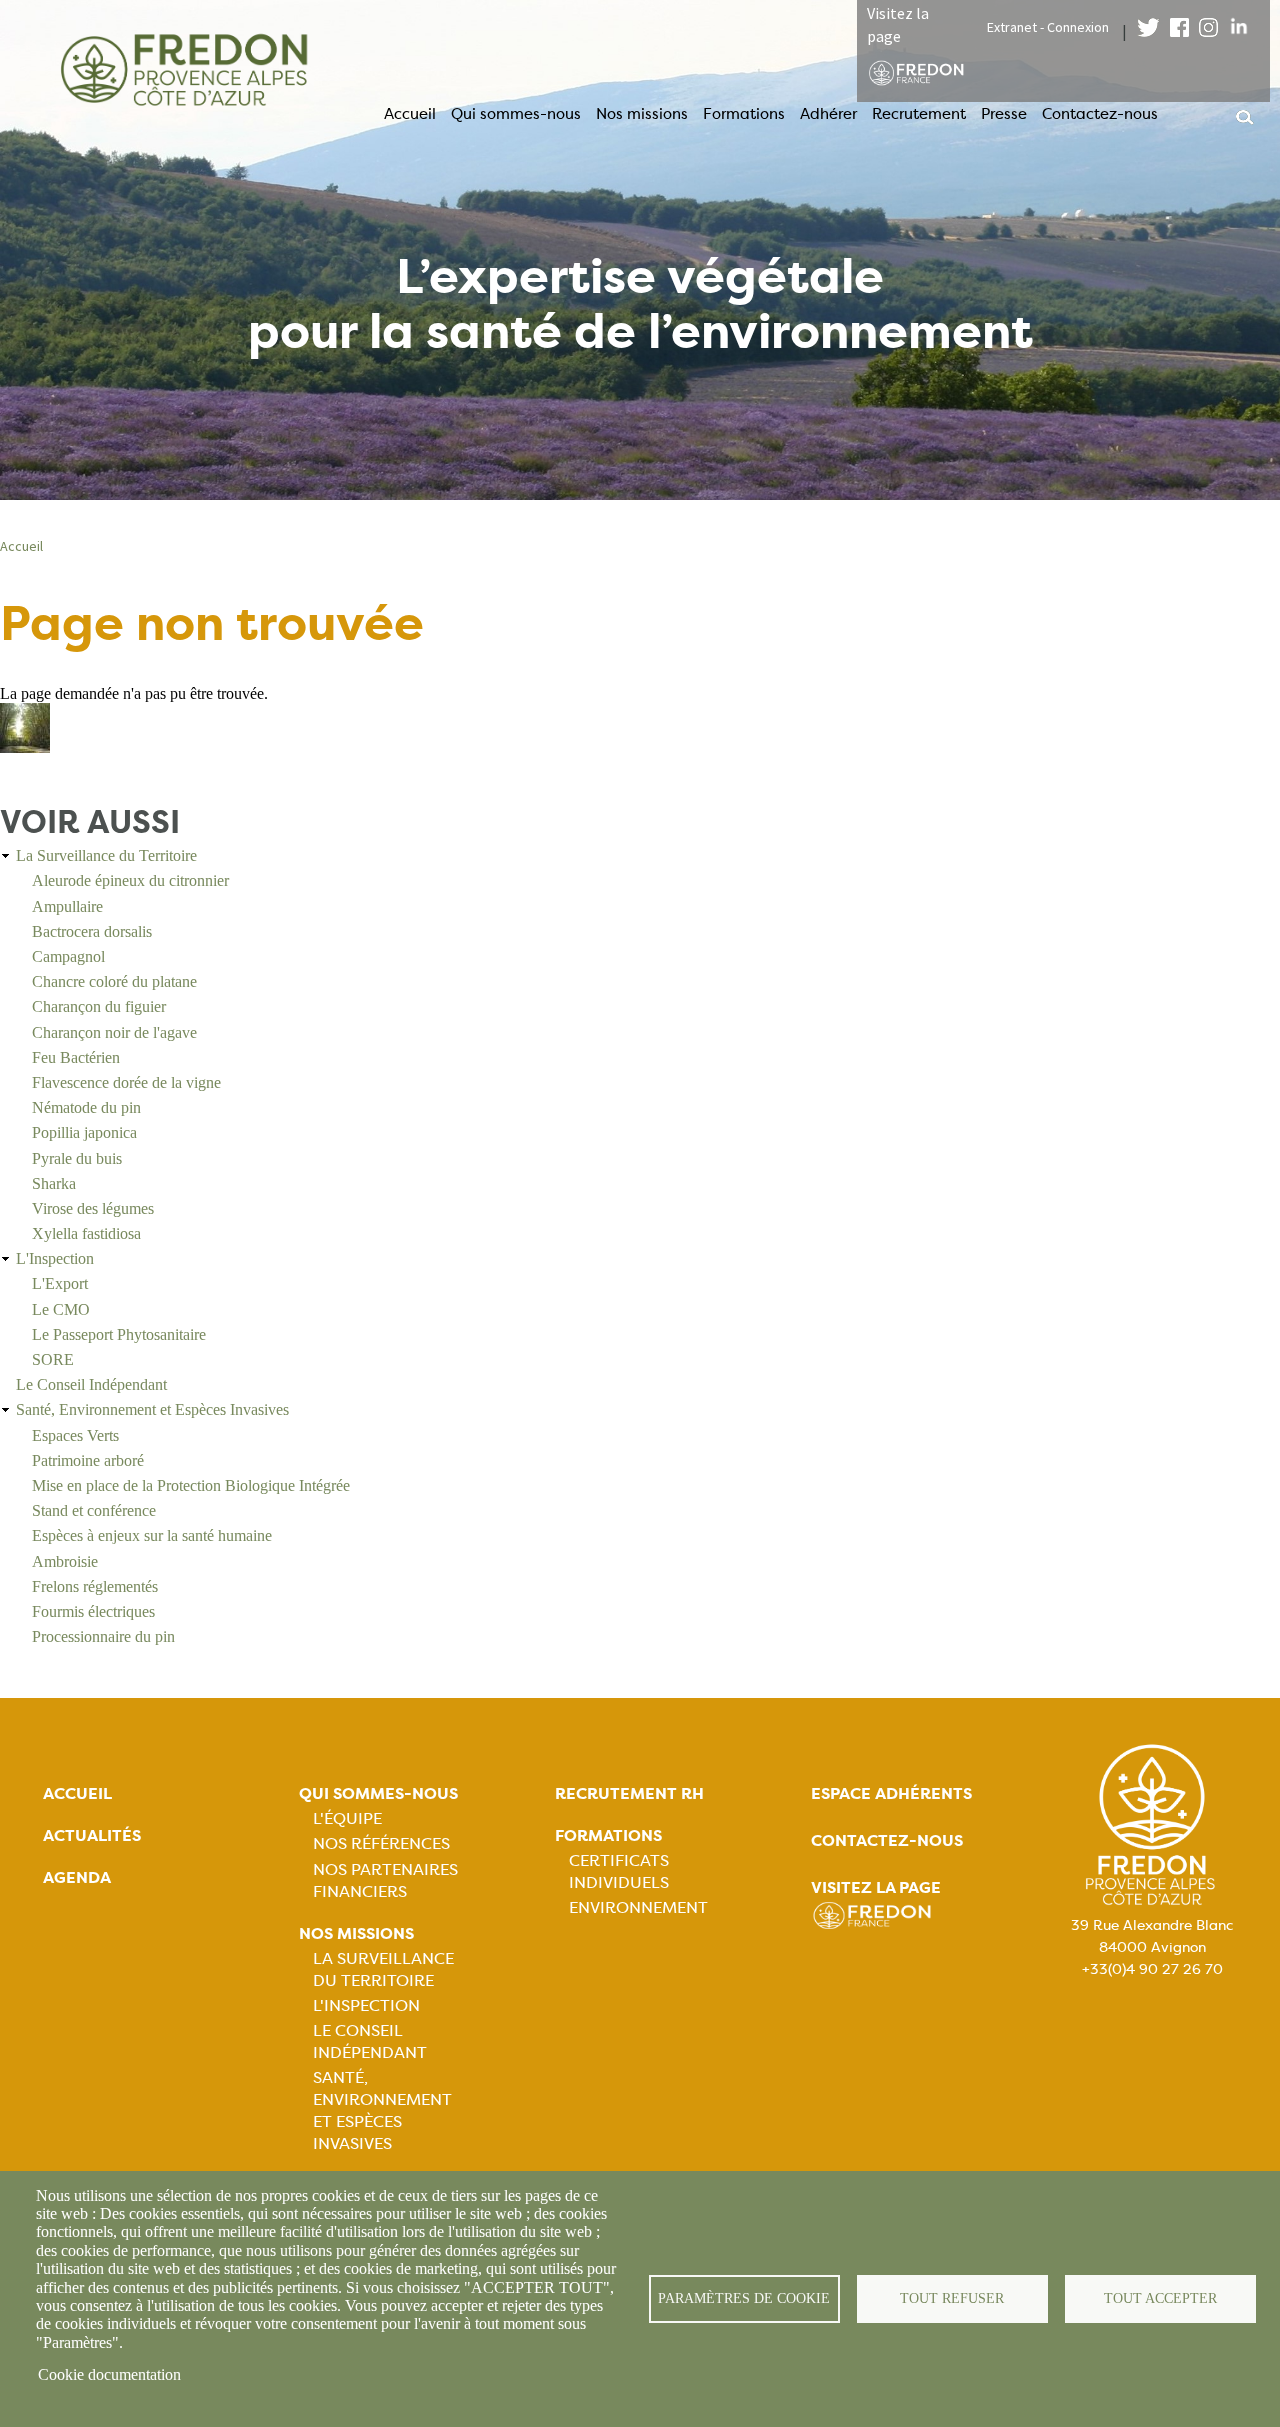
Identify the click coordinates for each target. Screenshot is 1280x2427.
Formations (744, 114)
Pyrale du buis (77, 1158)
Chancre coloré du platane (114, 981)
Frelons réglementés (95, 1586)
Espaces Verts (75, 1435)
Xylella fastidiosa (86, 1233)
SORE (53, 1359)
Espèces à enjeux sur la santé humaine (152, 1535)
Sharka (54, 1183)
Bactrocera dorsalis (92, 931)
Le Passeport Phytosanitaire (119, 1334)
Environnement (638, 1907)
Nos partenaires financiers (385, 1880)
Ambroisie (65, 1561)
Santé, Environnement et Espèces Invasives (152, 1409)
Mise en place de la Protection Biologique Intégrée (191, 1485)
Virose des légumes (93, 1208)
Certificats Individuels (619, 1871)
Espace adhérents (891, 1793)
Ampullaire (67, 906)
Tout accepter (1160, 2298)
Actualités (92, 1835)
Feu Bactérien (76, 1057)
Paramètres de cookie (744, 2298)
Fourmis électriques (93, 1611)
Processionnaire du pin (103, 1636)
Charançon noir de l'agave (114, 1032)
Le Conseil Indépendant (91, 1384)
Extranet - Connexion (1048, 27)
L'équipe (347, 1818)
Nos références (381, 1843)
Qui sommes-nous (516, 114)
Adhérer (828, 114)
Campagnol (68, 956)
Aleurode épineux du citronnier (130, 880)
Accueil (410, 114)
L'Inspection (55, 1258)
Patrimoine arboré (88, 1460)
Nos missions (642, 114)
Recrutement (919, 114)
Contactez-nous (1100, 114)
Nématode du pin (86, 1107)
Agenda (77, 1877)
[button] (25, 747)
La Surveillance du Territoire (106, 855)
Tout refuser (952, 2298)
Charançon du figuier (99, 1006)
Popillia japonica (84, 1132)
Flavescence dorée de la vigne (126, 1082)
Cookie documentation (109, 2374)
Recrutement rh (629, 1793)
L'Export (60, 1283)
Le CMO (61, 1309)
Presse (1004, 114)
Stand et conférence (94, 1510)
